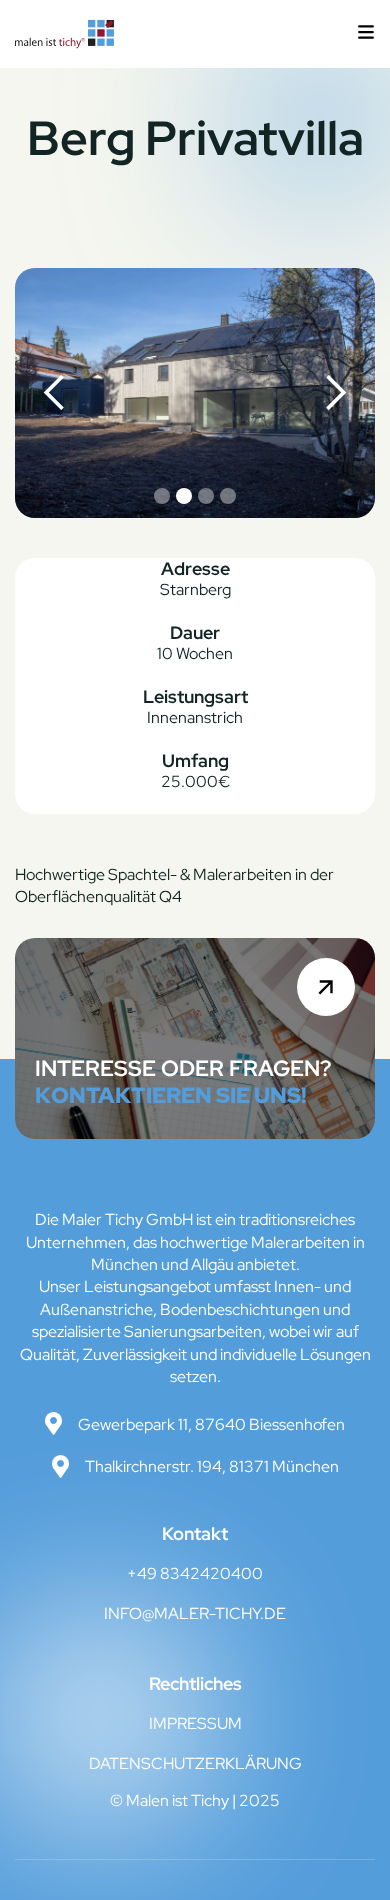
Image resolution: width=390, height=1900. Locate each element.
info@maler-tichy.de (195, 1613)
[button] (366, 34)
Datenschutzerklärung (195, 1763)
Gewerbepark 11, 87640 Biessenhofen (211, 1424)
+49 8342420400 (195, 1573)
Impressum (195, 1723)
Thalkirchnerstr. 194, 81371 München (212, 1466)
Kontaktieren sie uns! (171, 1095)
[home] (65, 34)
